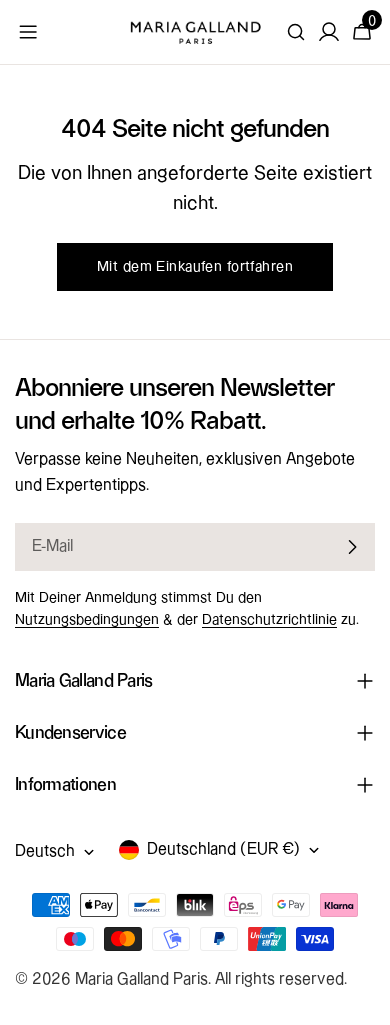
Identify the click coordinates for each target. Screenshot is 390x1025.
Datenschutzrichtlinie (269, 620)
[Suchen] (296, 32)
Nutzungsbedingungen (87, 620)
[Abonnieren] (352, 547)
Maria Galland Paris (141, 979)
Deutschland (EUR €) (223, 849)
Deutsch (45, 851)
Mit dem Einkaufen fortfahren (195, 267)
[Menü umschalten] (28, 32)
